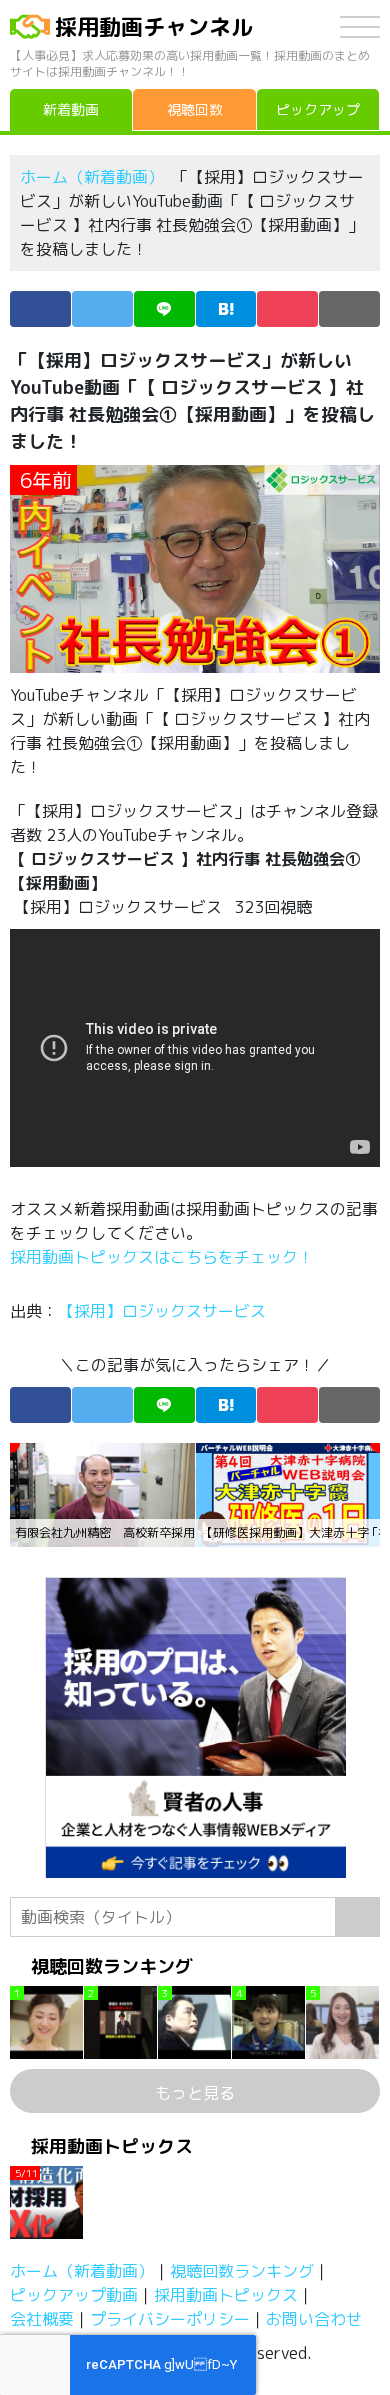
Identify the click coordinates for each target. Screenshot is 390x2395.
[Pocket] (287, 309)
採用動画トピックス (226, 2295)
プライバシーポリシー (170, 2319)
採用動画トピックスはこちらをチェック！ (164, 1257)
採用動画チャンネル (154, 26)
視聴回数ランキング (242, 2271)
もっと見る (195, 2093)
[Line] (164, 309)
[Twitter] (102, 309)
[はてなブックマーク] (226, 309)
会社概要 (42, 2319)
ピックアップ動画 (74, 2295)
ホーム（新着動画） (92, 177)
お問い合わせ (314, 2319)
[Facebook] (40, 309)
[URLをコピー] (349, 309)
